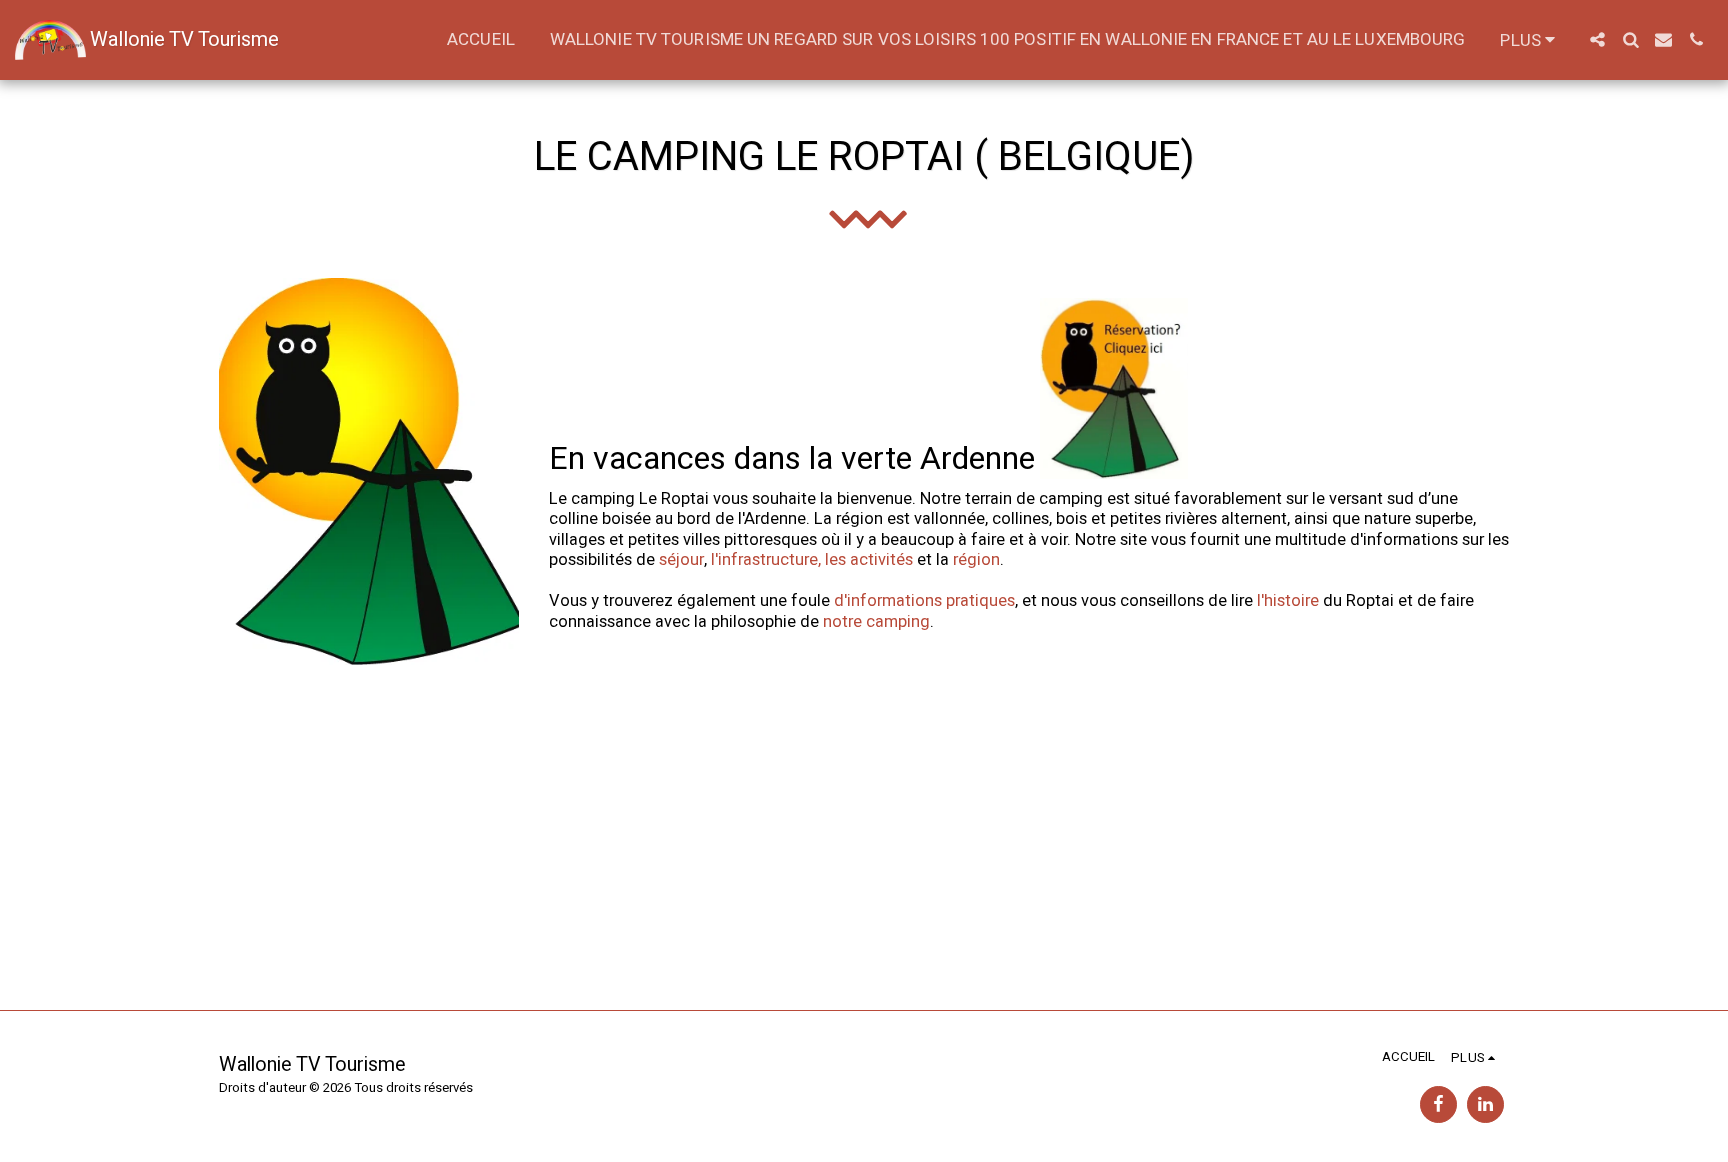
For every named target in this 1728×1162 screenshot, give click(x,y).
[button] (1597, 39)
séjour (681, 560)
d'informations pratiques (924, 601)
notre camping (876, 622)
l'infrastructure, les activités (812, 560)
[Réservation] (1114, 458)
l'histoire (1288, 601)
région (976, 560)
